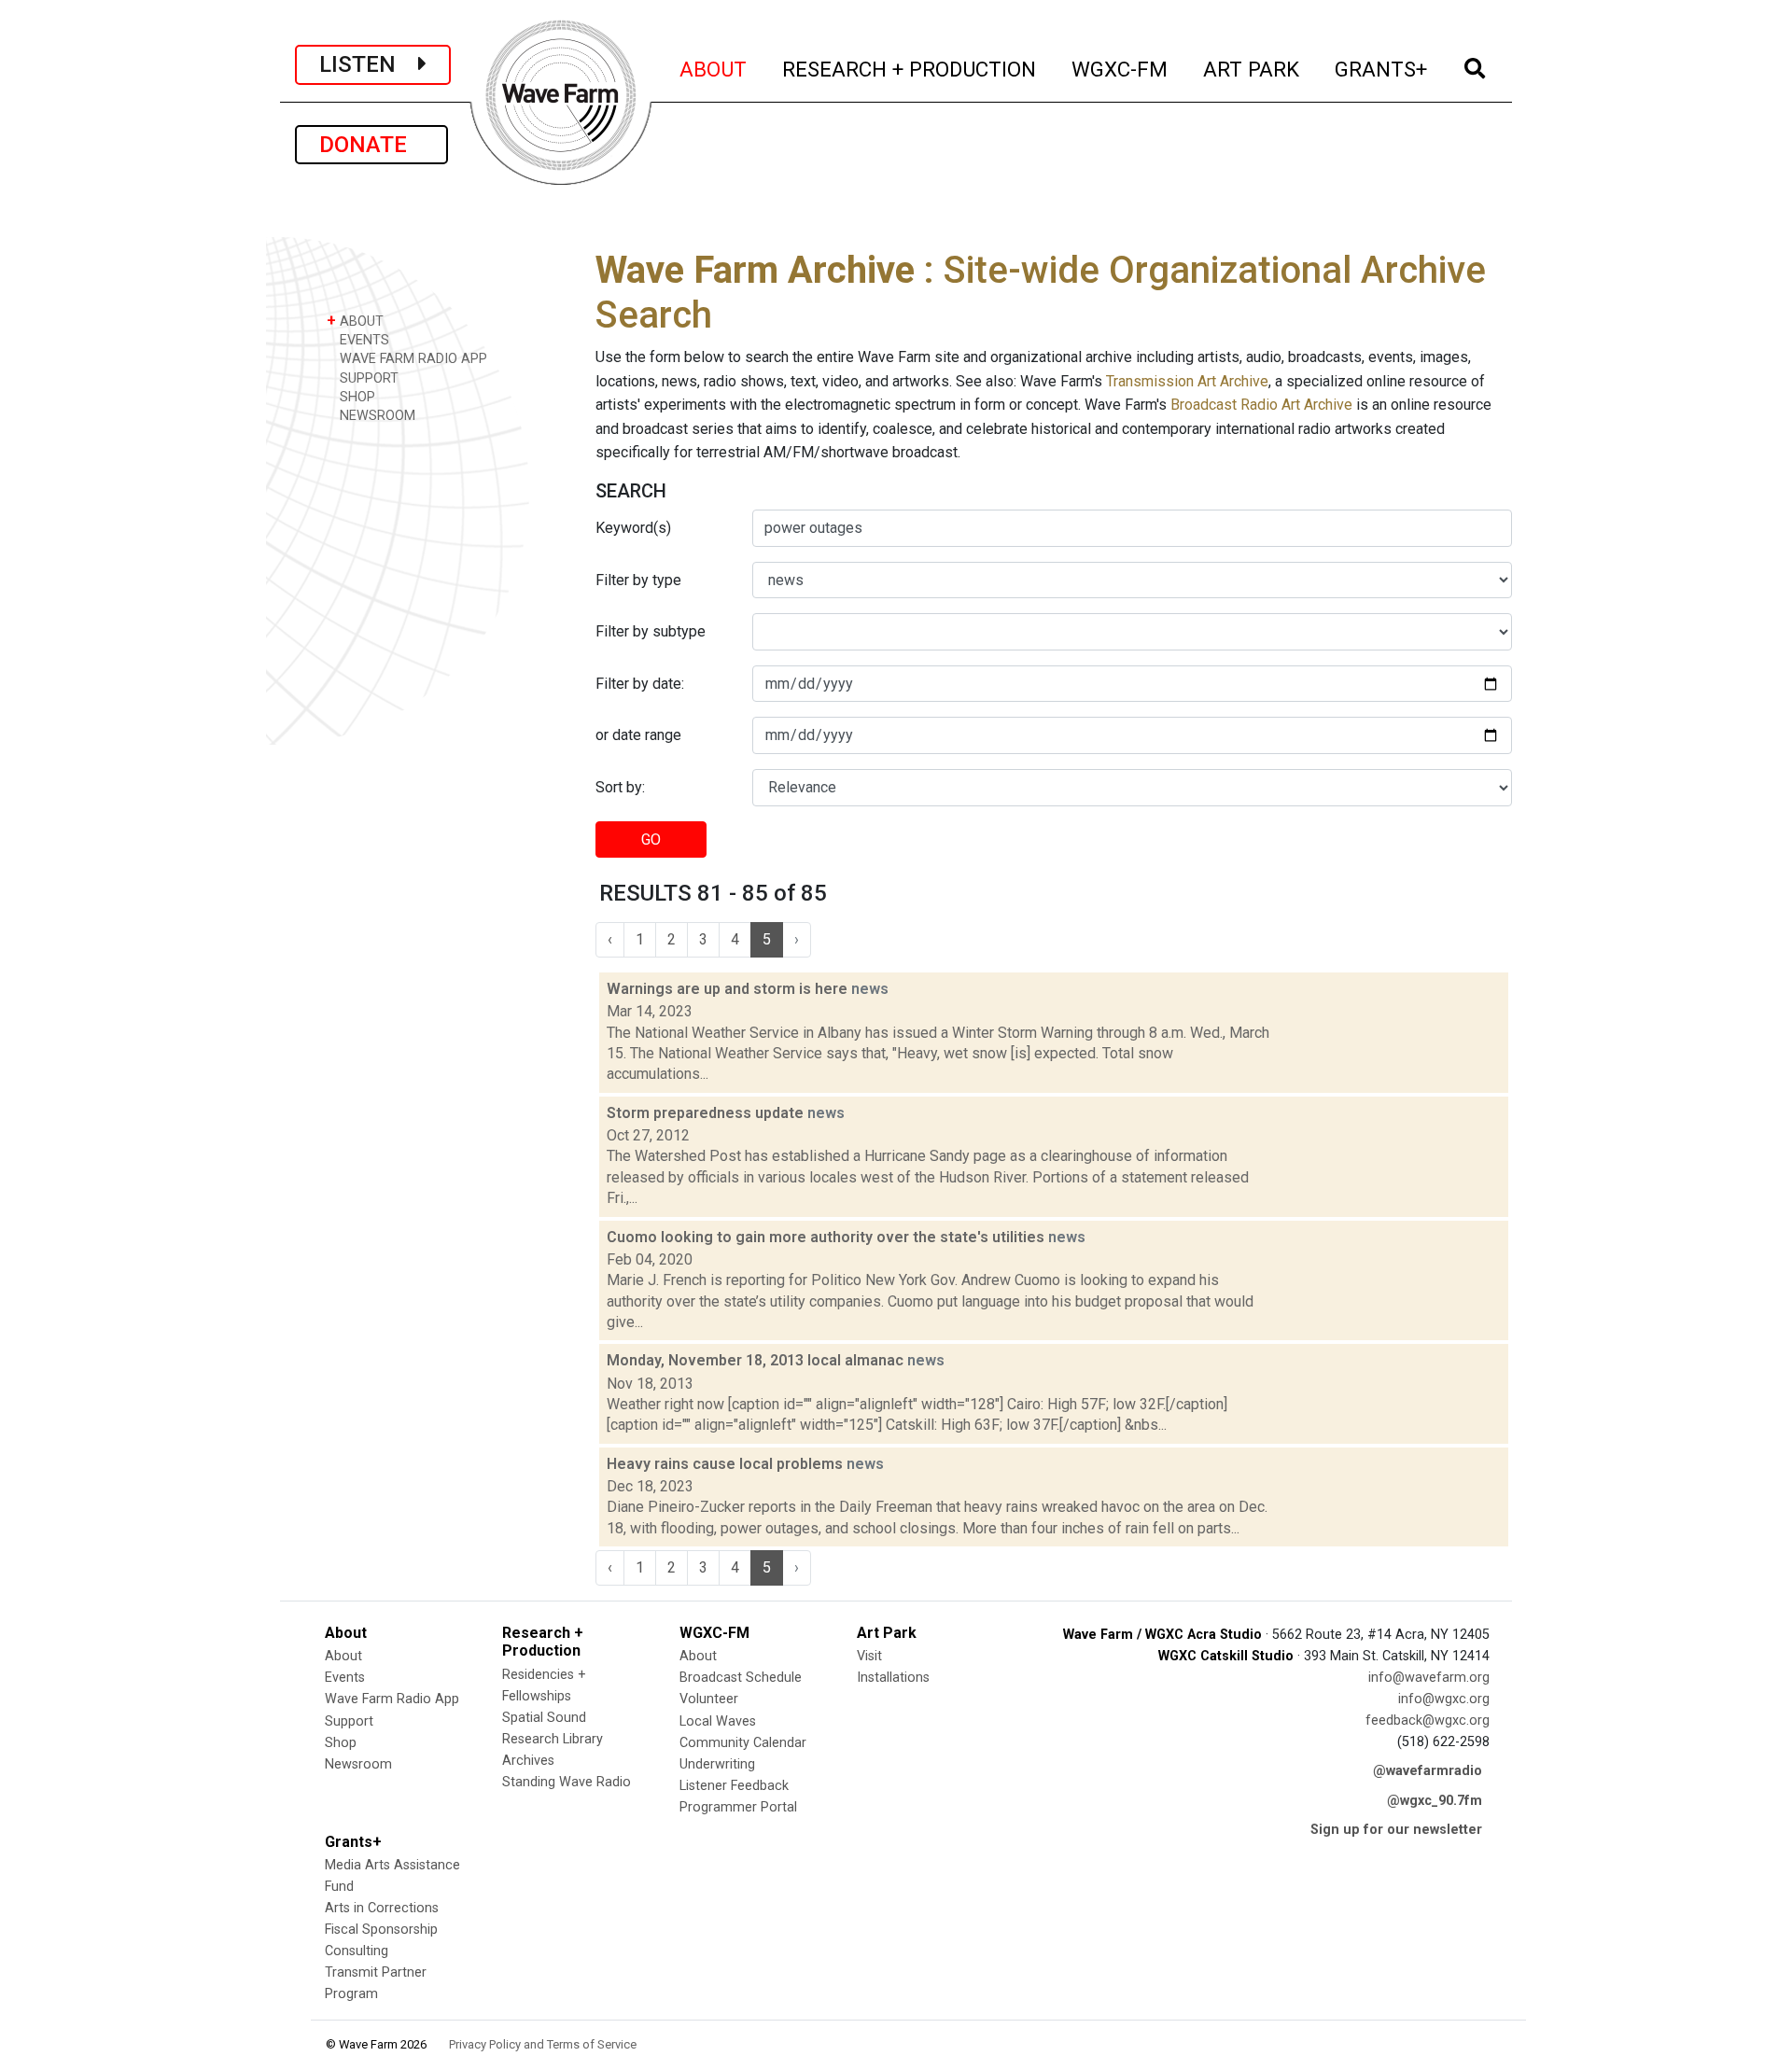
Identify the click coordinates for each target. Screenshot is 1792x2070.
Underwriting (717, 1764)
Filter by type (638, 580)
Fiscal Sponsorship (381, 1930)
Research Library (553, 1739)
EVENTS (363, 340)
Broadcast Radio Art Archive (1261, 405)
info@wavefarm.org (1429, 1678)
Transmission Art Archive (1187, 381)
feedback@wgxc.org (1428, 1720)
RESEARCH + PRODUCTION (910, 69)
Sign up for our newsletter (1396, 1830)
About (343, 1656)
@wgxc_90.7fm (1435, 1801)
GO (651, 839)
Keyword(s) (633, 528)
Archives (528, 1761)
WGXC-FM (1120, 69)
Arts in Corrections (382, 1908)
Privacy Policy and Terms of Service (543, 2044)
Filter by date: (640, 684)
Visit (869, 1656)
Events (345, 1678)
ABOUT (714, 69)
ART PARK (1252, 69)
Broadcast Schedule (741, 1678)
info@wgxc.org (1444, 1699)
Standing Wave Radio (567, 1782)
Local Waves (718, 1721)
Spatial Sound (544, 1718)
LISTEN (369, 64)
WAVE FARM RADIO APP (412, 359)
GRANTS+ (1382, 69)
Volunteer (709, 1699)
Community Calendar (743, 1743)
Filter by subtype (651, 631)
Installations (893, 1678)
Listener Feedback (734, 1786)
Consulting (357, 1951)
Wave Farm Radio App (392, 1699)
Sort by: (620, 787)
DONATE (371, 145)
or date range (638, 735)
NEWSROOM (376, 416)
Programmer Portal (738, 1807)
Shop (341, 1743)
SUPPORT (367, 378)
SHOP (356, 397)
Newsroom (358, 1764)
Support (349, 1721)
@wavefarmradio (1428, 1771)
